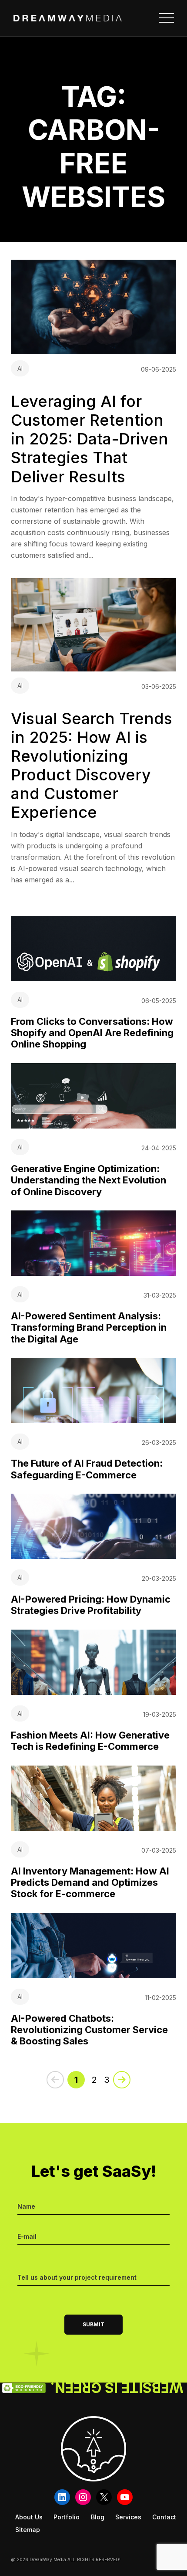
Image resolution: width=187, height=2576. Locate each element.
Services (128, 2517)
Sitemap (28, 2530)
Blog (98, 2517)
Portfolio (67, 2517)
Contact (164, 2517)
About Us (29, 2517)
